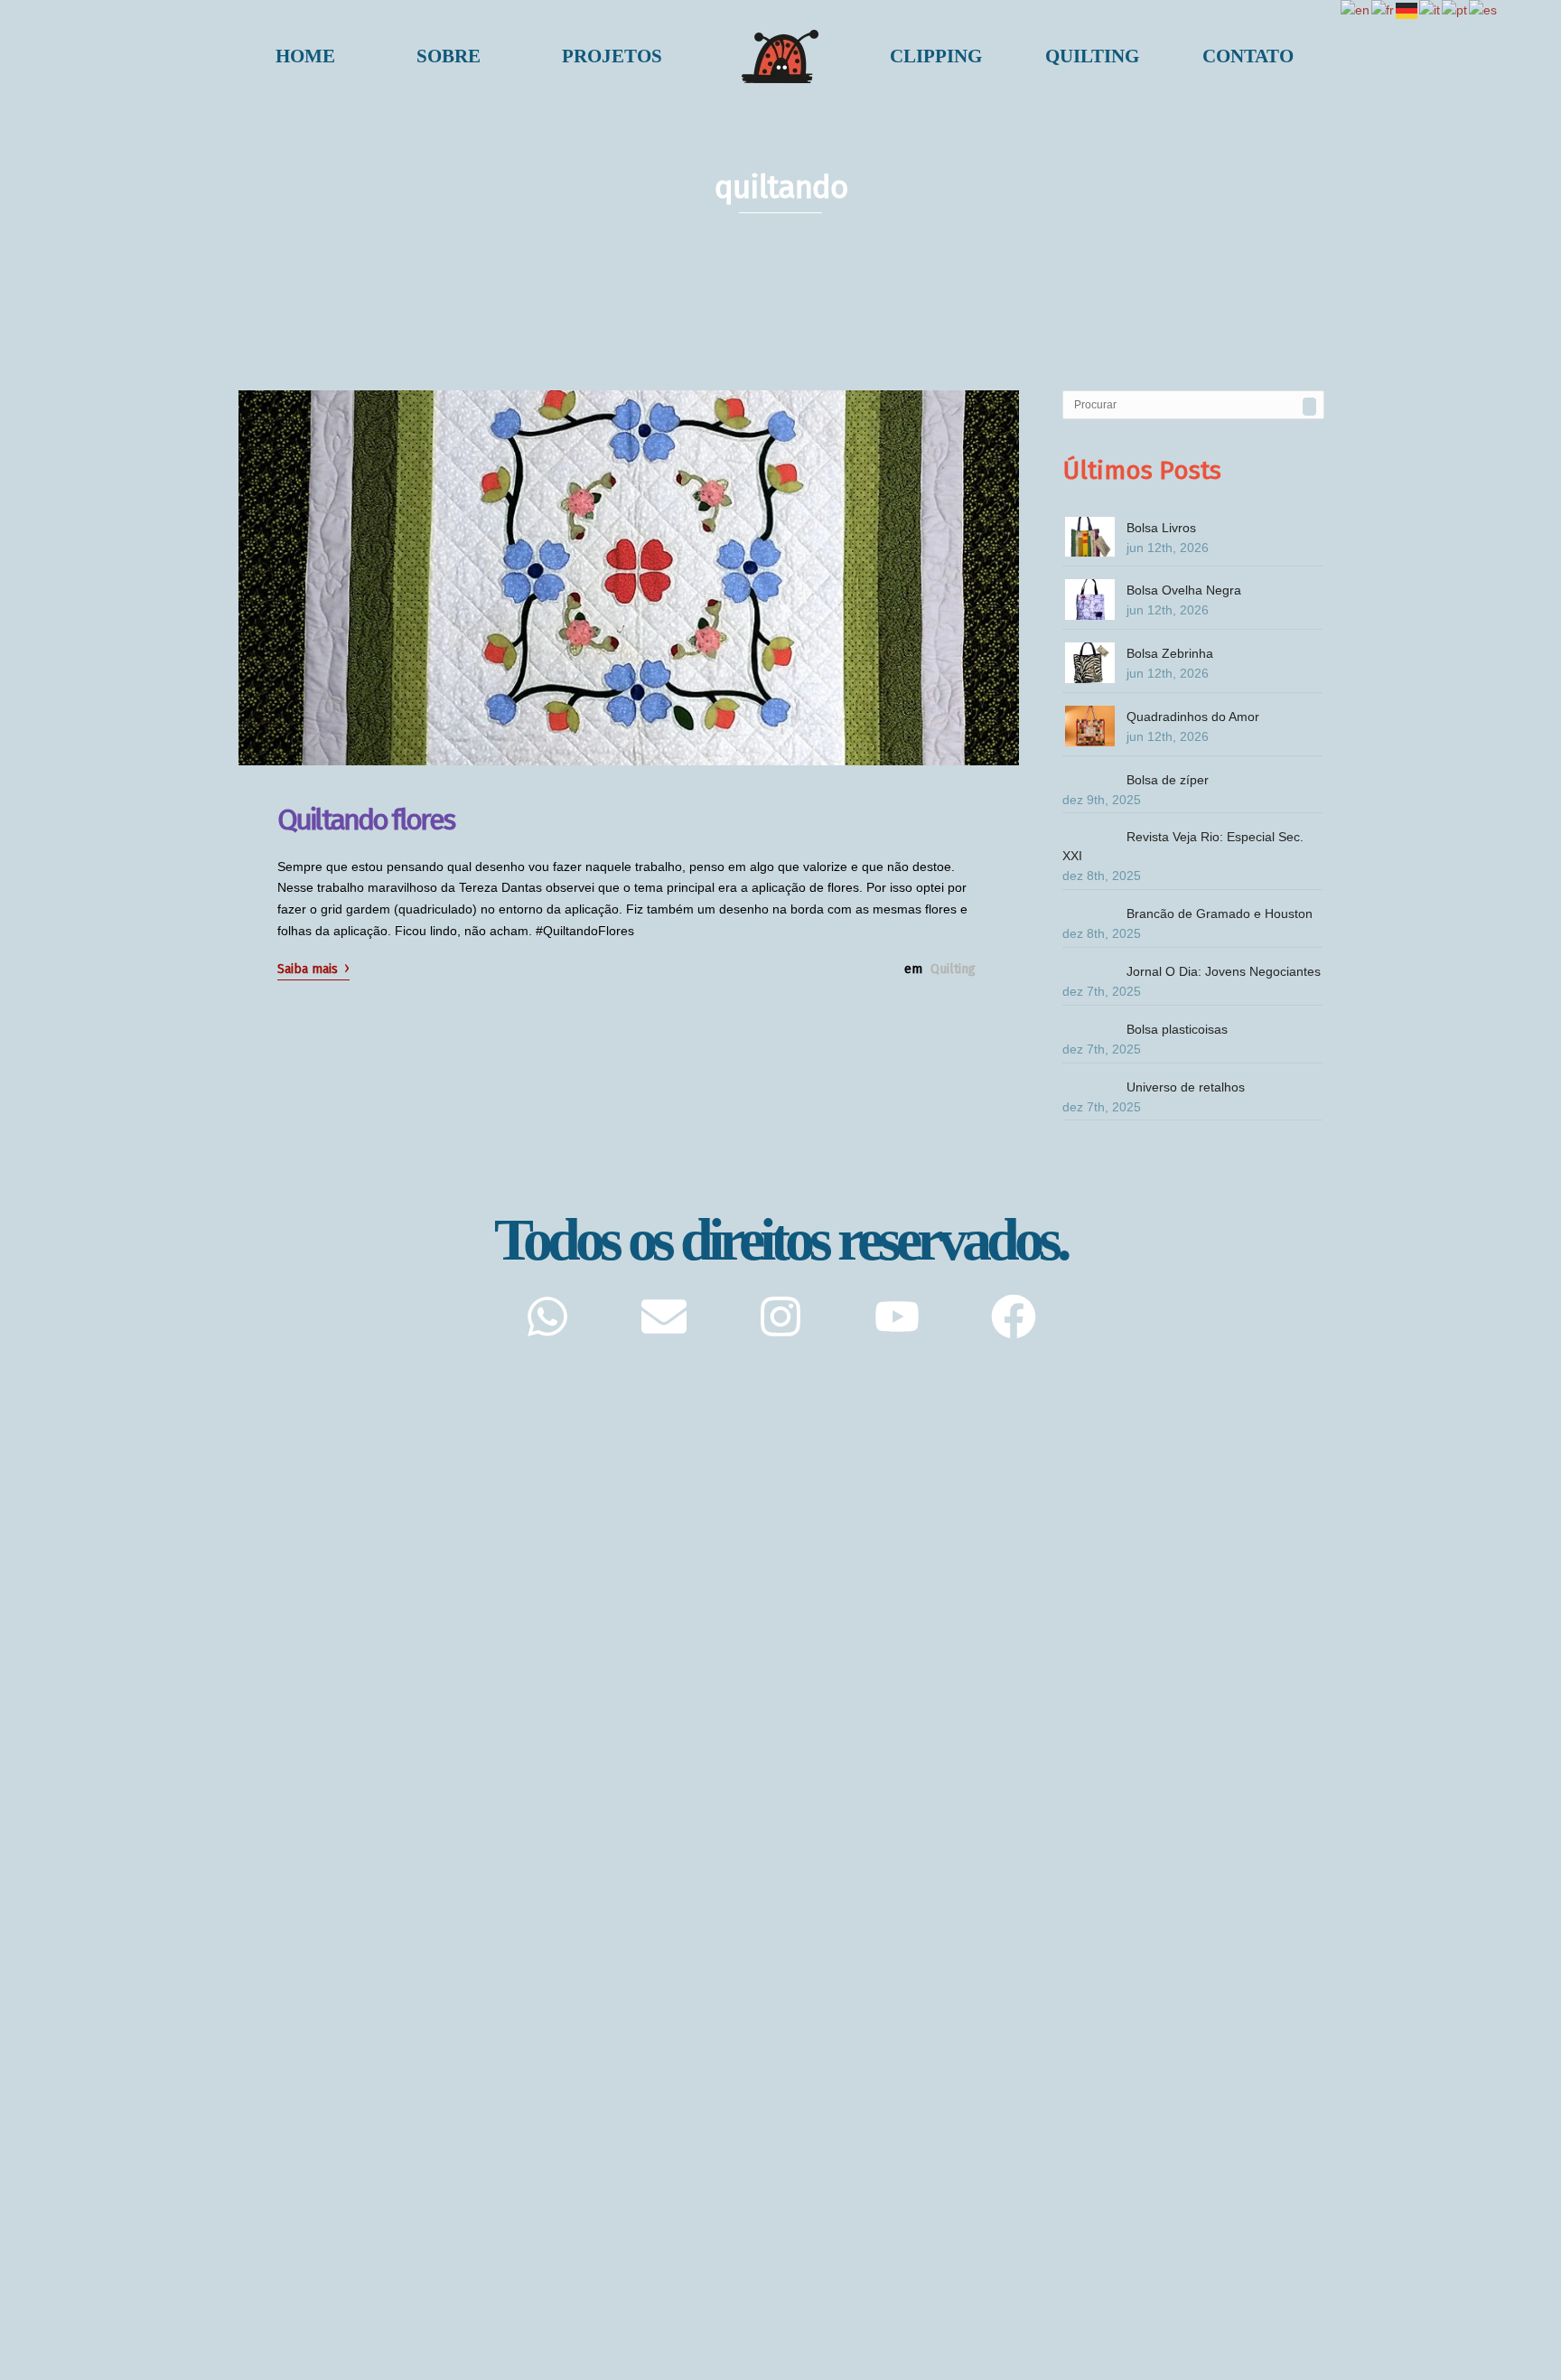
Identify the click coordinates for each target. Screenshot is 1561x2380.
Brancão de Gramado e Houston (1220, 914)
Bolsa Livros (1161, 528)
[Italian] (1430, 10)
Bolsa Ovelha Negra (1184, 590)
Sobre (449, 56)
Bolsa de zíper (1168, 780)
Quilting (1092, 56)
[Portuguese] (1455, 10)
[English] (1356, 10)
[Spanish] (1484, 10)
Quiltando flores (365, 820)
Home (305, 56)
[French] (1383, 10)
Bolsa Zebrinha (1170, 653)
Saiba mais (313, 968)
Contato (1248, 56)
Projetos (612, 56)
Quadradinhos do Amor (1193, 717)
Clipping (936, 56)
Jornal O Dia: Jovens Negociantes (1224, 971)
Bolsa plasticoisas (1177, 1029)
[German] (1407, 10)
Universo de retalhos (1186, 1087)
